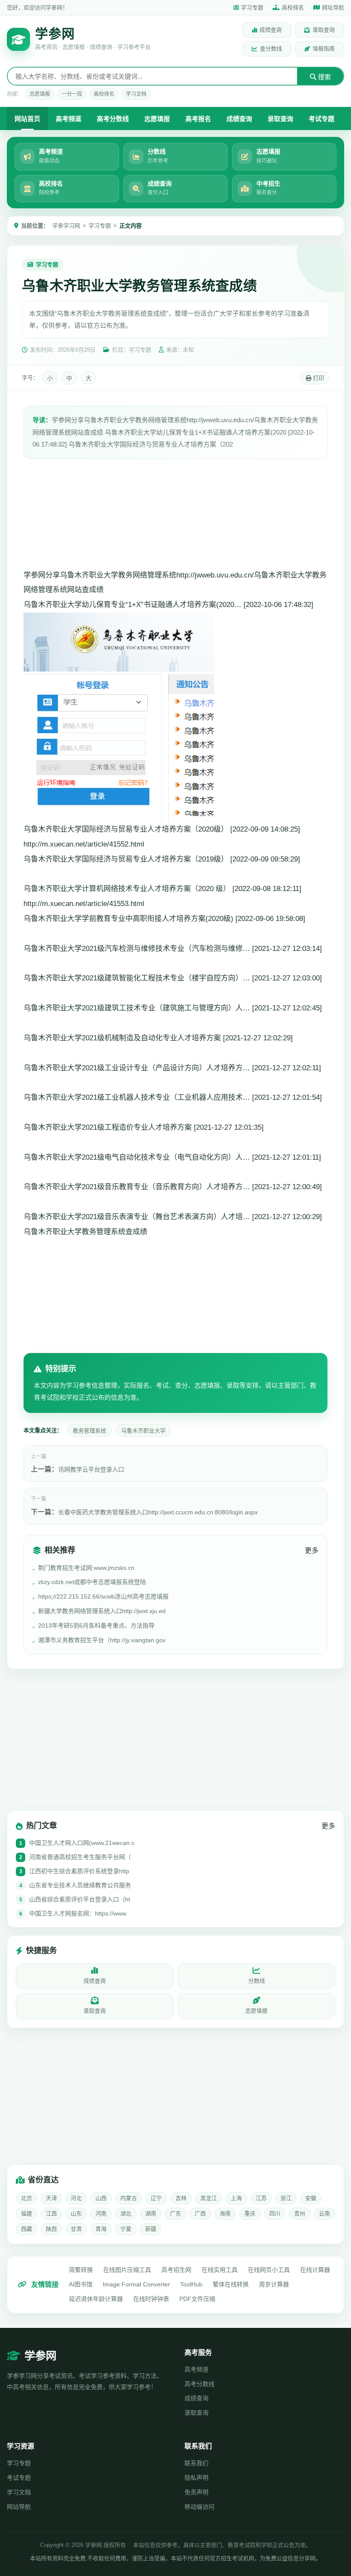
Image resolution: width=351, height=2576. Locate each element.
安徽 (311, 2198)
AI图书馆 (81, 2284)
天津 (51, 2198)
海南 (225, 2213)
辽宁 (156, 2198)
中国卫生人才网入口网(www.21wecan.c (82, 1843)
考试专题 (321, 119)
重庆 (250, 2213)
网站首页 (27, 119)
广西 (200, 2213)
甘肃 (76, 2229)
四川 (275, 2213)
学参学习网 (66, 226)
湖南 (151, 2213)
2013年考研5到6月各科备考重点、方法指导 (96, 1626)
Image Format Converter (136, 2284)
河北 (76, 2198)
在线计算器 (315, 2270)
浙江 (286, 2198)
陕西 (51, 2229)
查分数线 (271, 49)
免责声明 (196, 2492)
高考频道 (68, 119)
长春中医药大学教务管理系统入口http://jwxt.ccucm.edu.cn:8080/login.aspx (158, 1512)
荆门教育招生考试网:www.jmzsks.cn (86, 1568)
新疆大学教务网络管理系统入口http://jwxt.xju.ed (102, 1611)
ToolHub (191, 2284)
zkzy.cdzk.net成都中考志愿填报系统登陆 (92, 1582)
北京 (27, 2198)
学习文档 (136, 94)
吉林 (181, 2198)
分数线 (257, 1981)
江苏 (261, 2198)
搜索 (324, 77)
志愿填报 (40, 94)
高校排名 (293, 7)
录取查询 (324, 30)
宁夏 (126, 2229)
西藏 (27, 2229)
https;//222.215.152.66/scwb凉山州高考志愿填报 (103, 1596)
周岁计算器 (274, 2284)
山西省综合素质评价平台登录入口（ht (80, 1899)
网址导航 (333, 7)
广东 (175, 2213)
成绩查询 (271, 30)
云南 (324, 2213)
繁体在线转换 (231, 2284)
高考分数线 (113, 119)
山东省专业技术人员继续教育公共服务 (80, 1885)
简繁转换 (81, 2270)
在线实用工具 (220, 2270)
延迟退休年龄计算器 (96, 2299)
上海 (236, 2198)
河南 (101, 2213)
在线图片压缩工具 (127, 2270)
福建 (27, 2213)
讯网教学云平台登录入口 (91, 1469)
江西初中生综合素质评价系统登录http (79, 1871)
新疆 (151, 2229)
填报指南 (324, 49)
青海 (101, 2229)
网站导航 (19, 2507)
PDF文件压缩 (197, 2299)
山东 (76, 2213)
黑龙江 (209, 2198)
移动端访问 (199, 2507)
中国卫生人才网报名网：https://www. (78, 1913)
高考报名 (198, 119)
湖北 (126, 2213)
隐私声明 (196, 2478)
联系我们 (196, 2463)
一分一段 (72, 94)
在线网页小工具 (269, 2270)
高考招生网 (176, 2270)
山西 (101, 2198)
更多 (312, 1550)
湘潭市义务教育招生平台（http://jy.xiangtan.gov (102, 1640)
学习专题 (252, 7)
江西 (51, 2213)
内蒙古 (129, 2198)
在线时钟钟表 (151, 2299)
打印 (318, 378)
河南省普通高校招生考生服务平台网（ (80, 1857)
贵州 (300, 2213)
